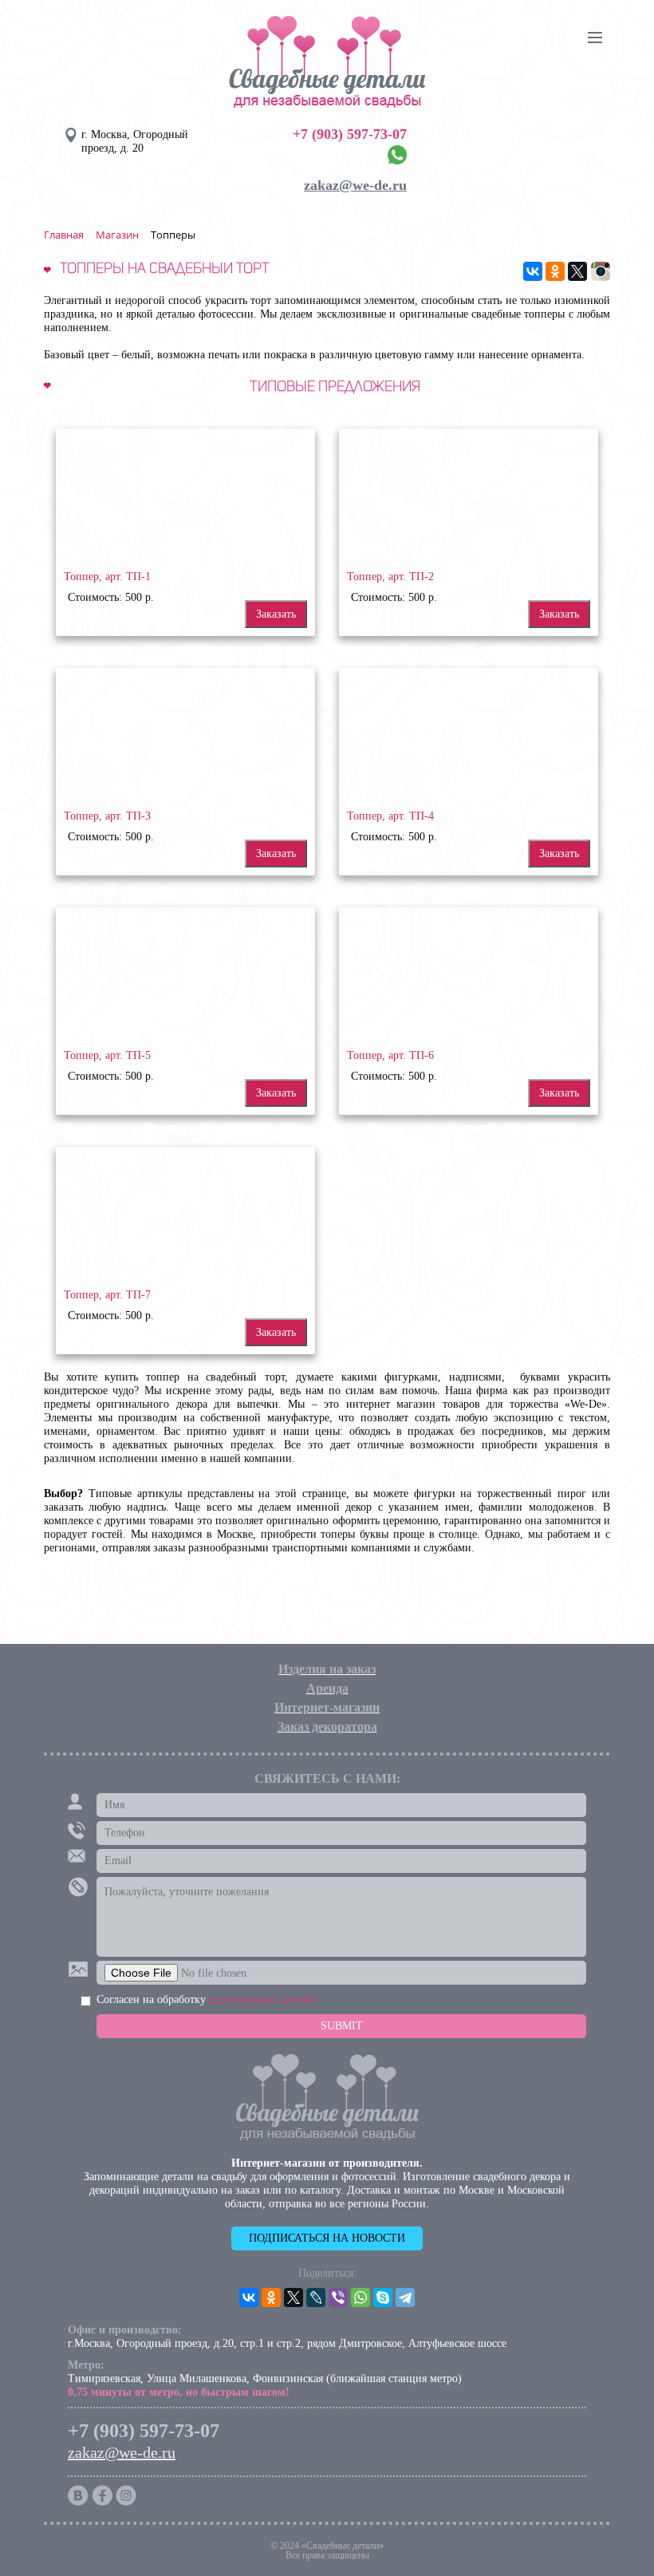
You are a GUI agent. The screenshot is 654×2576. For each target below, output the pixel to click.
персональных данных (262, 1999)
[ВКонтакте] (533, 271)
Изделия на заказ (327, 1669)
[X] (577, 271)
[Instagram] (601, 271)
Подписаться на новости (327, 2238)
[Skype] (383, 2297)
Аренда (327, 1688)
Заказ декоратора (327, 1727)
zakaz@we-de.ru (355, 185)
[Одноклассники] (555, 271)
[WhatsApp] (360, 2297)
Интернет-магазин (327, 1707)
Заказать (276, 614)
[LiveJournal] (316, 2297)
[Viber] (338, 2297)
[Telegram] (405, 2297)
